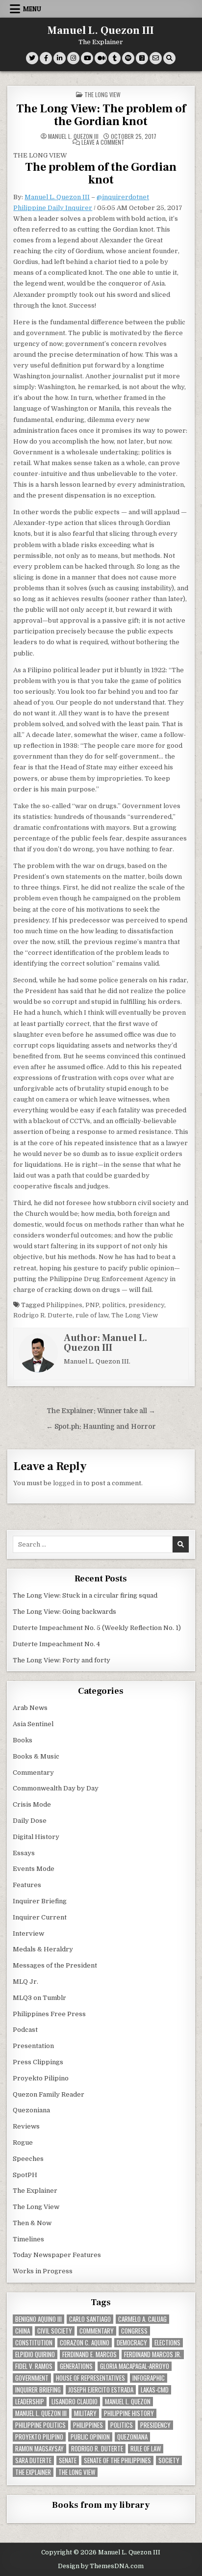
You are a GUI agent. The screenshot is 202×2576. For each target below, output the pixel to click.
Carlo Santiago (90, 2319)
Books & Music (36, 1756)
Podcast (25, 2030)
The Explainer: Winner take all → (101, 1411)
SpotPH (25, 2175)
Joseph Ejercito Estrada (101, 2390)
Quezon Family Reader (49, 2094)
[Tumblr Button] (114, 58)
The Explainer (35, 2191)
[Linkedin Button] (60, 58)
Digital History (36, 1837)
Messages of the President (55, 1965)
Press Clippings (38, 2062)
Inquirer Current (40, 1917)
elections (167, 2343)
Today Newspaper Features (57, 2255)
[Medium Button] (101, 58)
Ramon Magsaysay (39, 2449)
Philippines (64, 1305)
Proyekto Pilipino (41, 2078)
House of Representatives (90, 2378)
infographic (149, 2378)
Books (23, 1740)
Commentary (33, 1773)
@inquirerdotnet (123, 197)
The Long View (102, 94)
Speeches (28, 2159)
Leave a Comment (103, 142)
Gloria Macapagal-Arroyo (135, 2366)
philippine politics (40, 2425)
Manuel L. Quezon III (101, 30)
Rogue (23, 2142)
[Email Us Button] (156, 58)
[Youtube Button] (87, 58)
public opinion (90, 2437)
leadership (30, 2402)
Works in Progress (43, 2271)
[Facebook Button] (46, 58)
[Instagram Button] (73, 58)
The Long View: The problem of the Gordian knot (101, 115)
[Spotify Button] (128, 58)
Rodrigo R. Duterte (43, 1315)
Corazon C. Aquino (85, 2343)
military (85, 2413)
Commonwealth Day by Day (56, 1788)
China (23, 2331)
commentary (97, 2331)
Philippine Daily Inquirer (53, 208)
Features (27, 1885)
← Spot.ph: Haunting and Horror (101, 1427)
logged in (67, 1483)
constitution (34, 2343)
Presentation (33, 2046)
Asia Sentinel (33, 1724)
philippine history (129, 2413)
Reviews (26, 2126)
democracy (132, 2343)
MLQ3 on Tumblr (39, 1998)
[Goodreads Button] (142, 58)
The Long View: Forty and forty (62, 1660)
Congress (134, 2331)
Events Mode (34, 1869)
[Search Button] (169, 58)
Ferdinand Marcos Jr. (153, 2354)
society (169, 2460)
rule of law (92, 1315)
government (32, 2378)
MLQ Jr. (25, 1982)
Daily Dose (30, 1821)
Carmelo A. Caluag (142, 2319)
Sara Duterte (33, 2460)
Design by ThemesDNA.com (101, 2566)
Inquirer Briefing (40, 1901)
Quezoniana (31, 2110)
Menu (32, 9)
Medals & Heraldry (43, 1949)
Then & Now (32, 2223)
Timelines (28, 2239)
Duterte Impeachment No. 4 (56, 1644)
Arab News (30, 1708)
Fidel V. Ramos (34, 2366)
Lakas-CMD (155, 2390)
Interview (28, 1933)
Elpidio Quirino (35, 2354)
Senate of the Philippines (117, 2460)
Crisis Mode (32, 1804)
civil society (55, 2331)
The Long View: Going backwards (65, 1612)
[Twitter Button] (32, 58)
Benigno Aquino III (38, 2319)
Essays (24, 1853)
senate (68, 2460)
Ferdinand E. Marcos (89, 2354)
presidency (146, 1305)
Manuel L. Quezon (128, 2402)
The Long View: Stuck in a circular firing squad (85, 1595)
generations (76, 2366)
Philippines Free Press (49, 2014)
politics (114, 1305)
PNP (92, 1305)
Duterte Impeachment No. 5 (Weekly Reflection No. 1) (97, 1628)
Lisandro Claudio (75, 2402)
